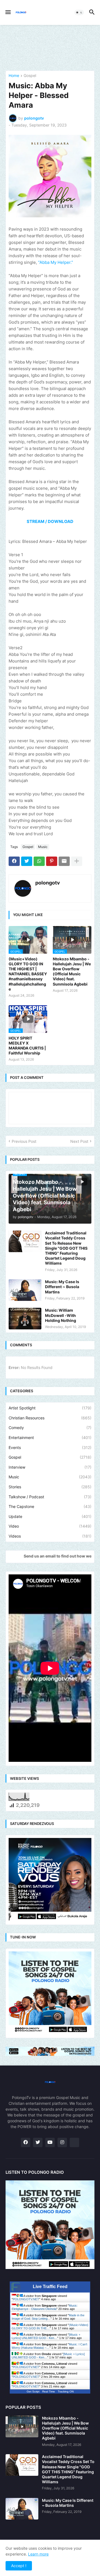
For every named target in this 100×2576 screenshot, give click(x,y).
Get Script (33, 2391)
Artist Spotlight (50, 1408)
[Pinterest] (52, 861)
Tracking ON (66, 2391)
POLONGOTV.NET (26, 2299)
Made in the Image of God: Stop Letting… (48, 2317)
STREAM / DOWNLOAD (50, 521)
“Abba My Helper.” (56, 262)
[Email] (64, 861)
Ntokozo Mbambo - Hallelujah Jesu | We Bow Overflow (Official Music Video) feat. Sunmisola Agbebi (72, 971)
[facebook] (26, 2142)
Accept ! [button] (19, 2566)
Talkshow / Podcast (50, 1497)
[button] (8, 12)
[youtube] (50, 2142)
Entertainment (50, 1437)
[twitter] (38, 2142)
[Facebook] (14, 861)
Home (14, 76)
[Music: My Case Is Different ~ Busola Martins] (25, 1290)
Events (50, 1447)
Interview (50, 1467)
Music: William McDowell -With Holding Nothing (61, 1315)
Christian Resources (50, 1418)
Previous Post (24, 1141)
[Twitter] (27, 861)
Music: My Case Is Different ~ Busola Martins (62, 1287)
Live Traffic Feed (50, 2287)
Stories (50, 1487)
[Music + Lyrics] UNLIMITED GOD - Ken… (46, 2336)
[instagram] (62, 2142)
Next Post (79, 1141)
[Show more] (77, 861)
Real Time (49, 2391)
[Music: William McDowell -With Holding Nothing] (25, 1319)
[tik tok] (74, 2142)
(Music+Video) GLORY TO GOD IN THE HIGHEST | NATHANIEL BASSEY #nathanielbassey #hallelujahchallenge (28, 974)
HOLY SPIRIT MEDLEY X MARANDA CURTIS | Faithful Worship (27, 1046)
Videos (50, 1536)
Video (50, 1526)
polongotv (48, 883)
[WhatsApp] (39, 861)
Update (50, 1516)
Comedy (50, 1428)
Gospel (30, 76)
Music (43, 847)
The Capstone (50, 1506)
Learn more (38, 2554)
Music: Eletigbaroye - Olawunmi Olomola (45, 2307)
